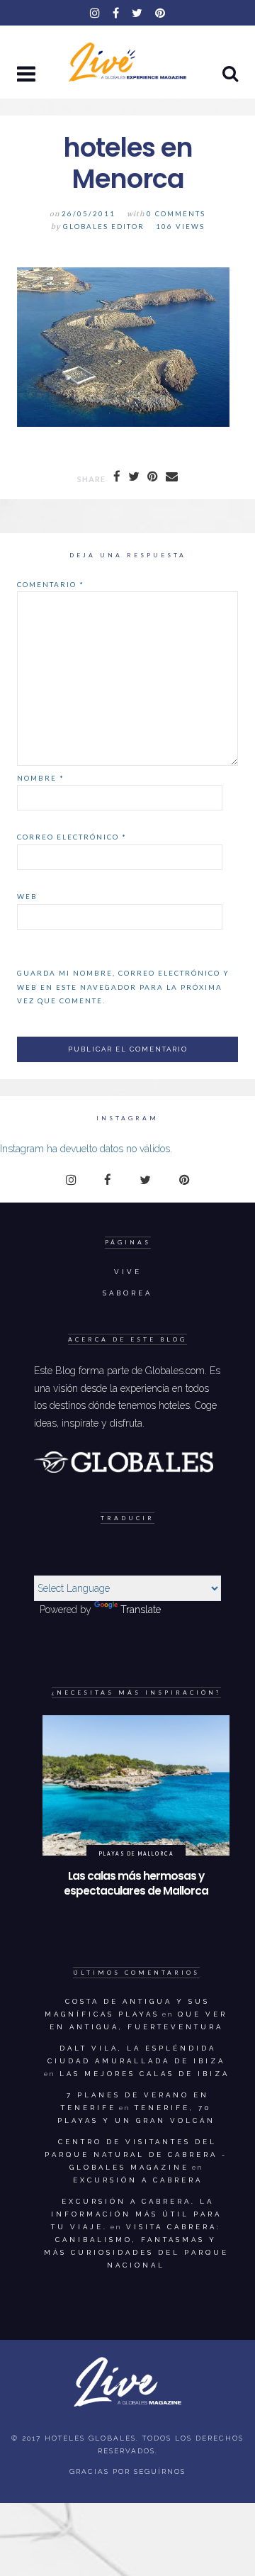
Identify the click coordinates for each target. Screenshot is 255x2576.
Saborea (127, 1293)
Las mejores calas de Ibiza (144, 2074)
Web (27, 896)
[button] (28, 75)
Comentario (51, 584)
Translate (141, 1610)
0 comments (176, 214)
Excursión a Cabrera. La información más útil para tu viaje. (136, 2214)
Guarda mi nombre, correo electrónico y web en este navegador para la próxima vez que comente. (123, 987)
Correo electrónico (72, 837)
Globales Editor (104, 227)
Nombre (41, 778)
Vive (128, 1272)
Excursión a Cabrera (138, 2180)
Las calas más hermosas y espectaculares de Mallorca (136, 1884)
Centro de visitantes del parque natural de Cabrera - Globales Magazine (136, 2154)
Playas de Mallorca (136, 1853)
